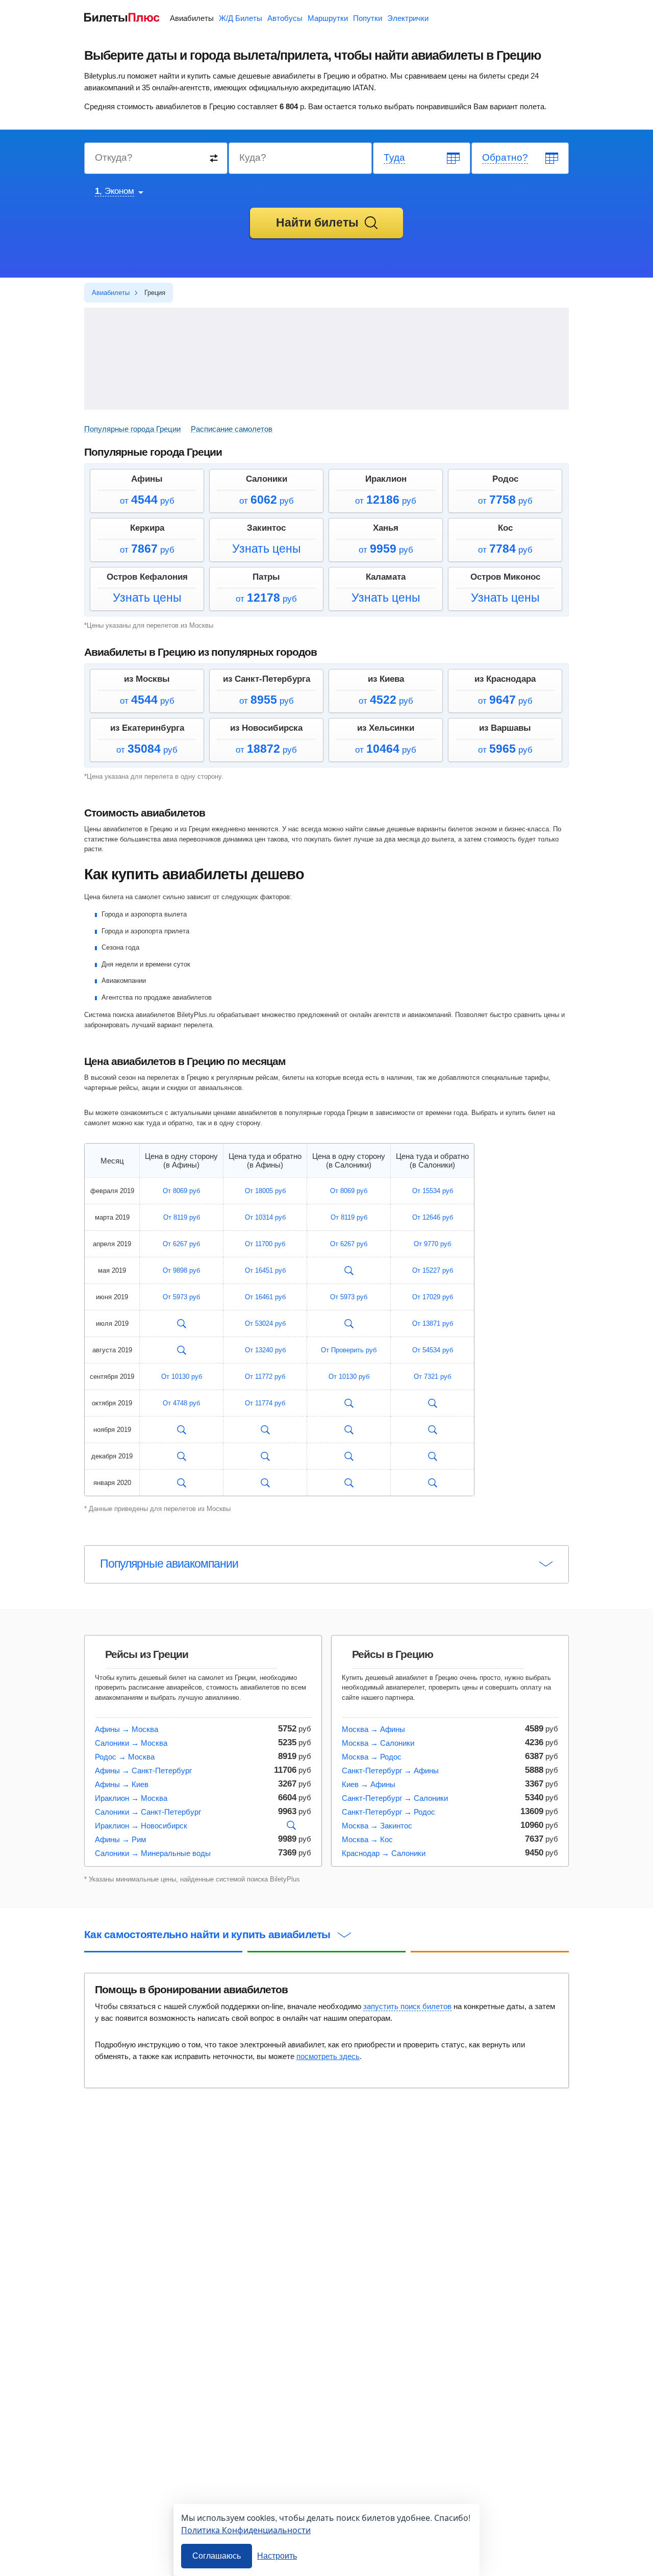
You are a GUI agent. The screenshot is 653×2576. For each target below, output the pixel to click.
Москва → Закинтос (377, 1826)
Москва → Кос (367, 1839)
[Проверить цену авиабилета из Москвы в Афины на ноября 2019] (182, 1430)
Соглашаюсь (217, 2556)
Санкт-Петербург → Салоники (395, 1798)
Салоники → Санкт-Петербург (148, 1812)
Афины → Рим (120, 1839)
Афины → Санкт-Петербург (143, 1770)
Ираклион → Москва (131, 1798)
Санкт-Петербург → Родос (388, 1812)
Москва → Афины (373, 1729)
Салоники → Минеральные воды (153, 1853)
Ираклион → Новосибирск (141, 1826)
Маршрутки (328, 18)
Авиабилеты (192, 18)
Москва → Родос (372, 1757)
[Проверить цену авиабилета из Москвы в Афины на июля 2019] (182, 1324)
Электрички (408, 18)
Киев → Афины (369, 1784)
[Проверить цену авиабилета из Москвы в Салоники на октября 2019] (349, 1403)
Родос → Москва (125, 1757)
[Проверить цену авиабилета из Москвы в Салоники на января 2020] (349, 1483)
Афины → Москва (127, 1729)
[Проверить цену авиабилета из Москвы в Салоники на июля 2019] (349, 1324)
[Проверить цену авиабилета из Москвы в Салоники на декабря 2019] (349, 1456)
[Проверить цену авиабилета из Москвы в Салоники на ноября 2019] (349, 1430)
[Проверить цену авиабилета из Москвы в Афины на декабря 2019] (182, 1456)
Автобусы (285, 18)
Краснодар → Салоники (384, 1853)
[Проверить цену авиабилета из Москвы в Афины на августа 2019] (182, 1350)
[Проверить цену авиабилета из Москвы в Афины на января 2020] (182, 1483)
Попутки (368, 18)
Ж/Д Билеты (241, 18)
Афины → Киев (122, 1784)
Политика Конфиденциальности (246, 2530)
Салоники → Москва (131, 1743)
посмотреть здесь (328, 2056)
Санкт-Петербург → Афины (390, 1770)
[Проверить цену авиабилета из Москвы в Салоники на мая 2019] (349, 1271)
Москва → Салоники (378, 1743)
